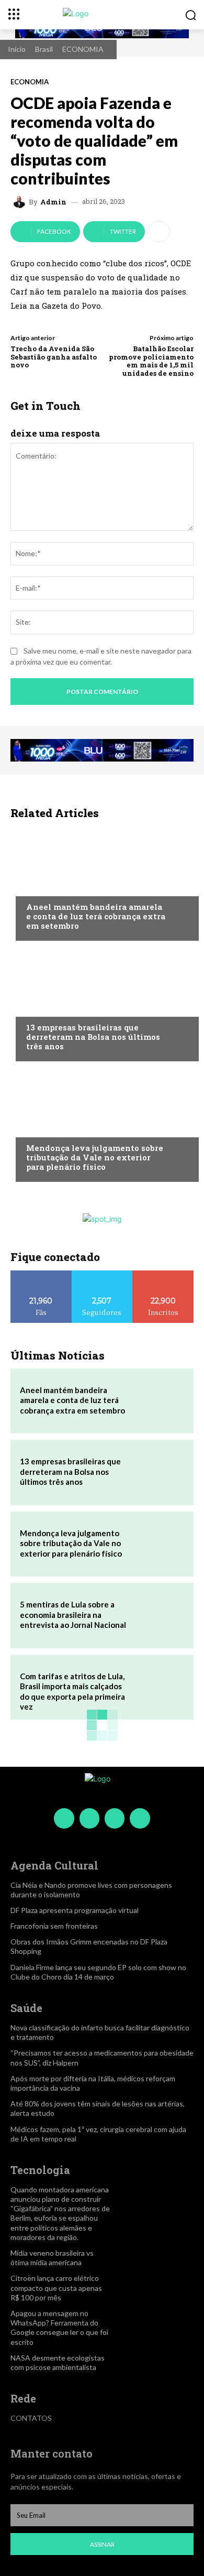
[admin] (21, 202)
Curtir (41, 1274)
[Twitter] (115, 1818)
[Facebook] (64, 1818)
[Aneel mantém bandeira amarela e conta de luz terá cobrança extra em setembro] (102, 883)
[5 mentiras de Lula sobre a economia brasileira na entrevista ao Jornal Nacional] (158, 1615)
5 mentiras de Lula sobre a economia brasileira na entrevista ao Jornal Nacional (73, 1615)
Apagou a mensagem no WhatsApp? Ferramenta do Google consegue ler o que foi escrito (59, 2328)
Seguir (102, 1274)
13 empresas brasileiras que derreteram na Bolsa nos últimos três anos (93, 1037)
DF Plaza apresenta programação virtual (75, 1910)
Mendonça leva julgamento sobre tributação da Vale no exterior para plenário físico (95, 1157)
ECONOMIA (83, 49)
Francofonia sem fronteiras (54, 1926)
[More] (159, 232)
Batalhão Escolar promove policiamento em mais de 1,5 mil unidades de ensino (151, 361)
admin (53, 202)
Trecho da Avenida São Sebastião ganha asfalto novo (54, 357)
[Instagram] (89, 1818)
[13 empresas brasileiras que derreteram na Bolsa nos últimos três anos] (102, 1004)
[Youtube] (140, 1818)
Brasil (44, 49)
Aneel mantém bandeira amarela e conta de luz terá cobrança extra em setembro (96, 916)
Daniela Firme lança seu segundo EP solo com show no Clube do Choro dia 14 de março (98, 1972)
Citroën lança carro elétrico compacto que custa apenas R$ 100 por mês (56, 2287)
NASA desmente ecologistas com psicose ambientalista (58, 2362)
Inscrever (163, 1274)
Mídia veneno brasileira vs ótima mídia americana (52, 2258)
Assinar (102, 2544)
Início (17, 49)
